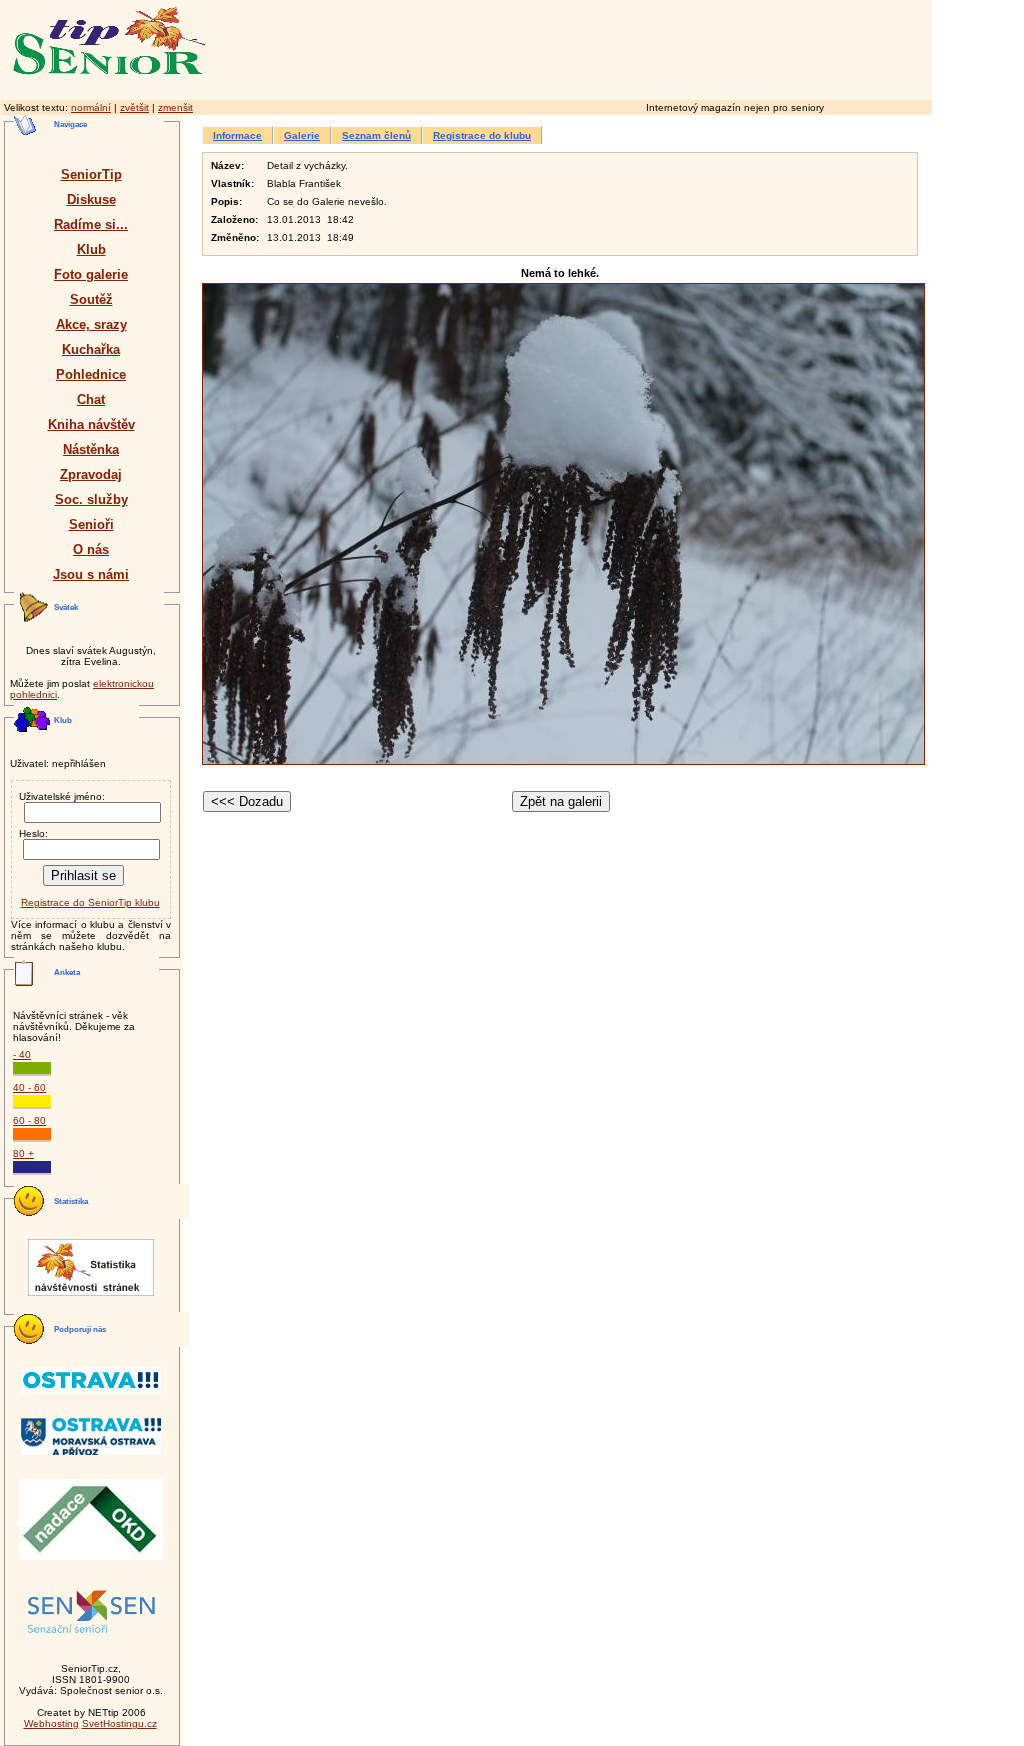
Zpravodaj (91, 474)
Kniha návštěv (91, 424)
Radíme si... (91, 224)
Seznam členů (376, 135)
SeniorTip (91, 174)
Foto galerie (91, 274)
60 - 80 (29, 1120)
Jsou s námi (91, 574)
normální (91, 107)
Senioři (91, 524)
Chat (91, 399)
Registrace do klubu (482, 135)
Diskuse (91, 199)
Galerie (302, 135)
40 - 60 (29, 1087)
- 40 (22, 1054)
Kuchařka (91, 349)
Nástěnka (91, 449)
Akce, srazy (91, 324)
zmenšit (175, 107)
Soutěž (91, 299)
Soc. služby (91, 499)
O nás (91, 549)
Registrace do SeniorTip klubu (90, 902)
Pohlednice (91, 374)
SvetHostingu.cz (119, 1723)
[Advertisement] (655, 47)
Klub (91, 249)
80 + (23, 1153)
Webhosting (51, 1723)
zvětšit (134, 107)
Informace (237, 135)
